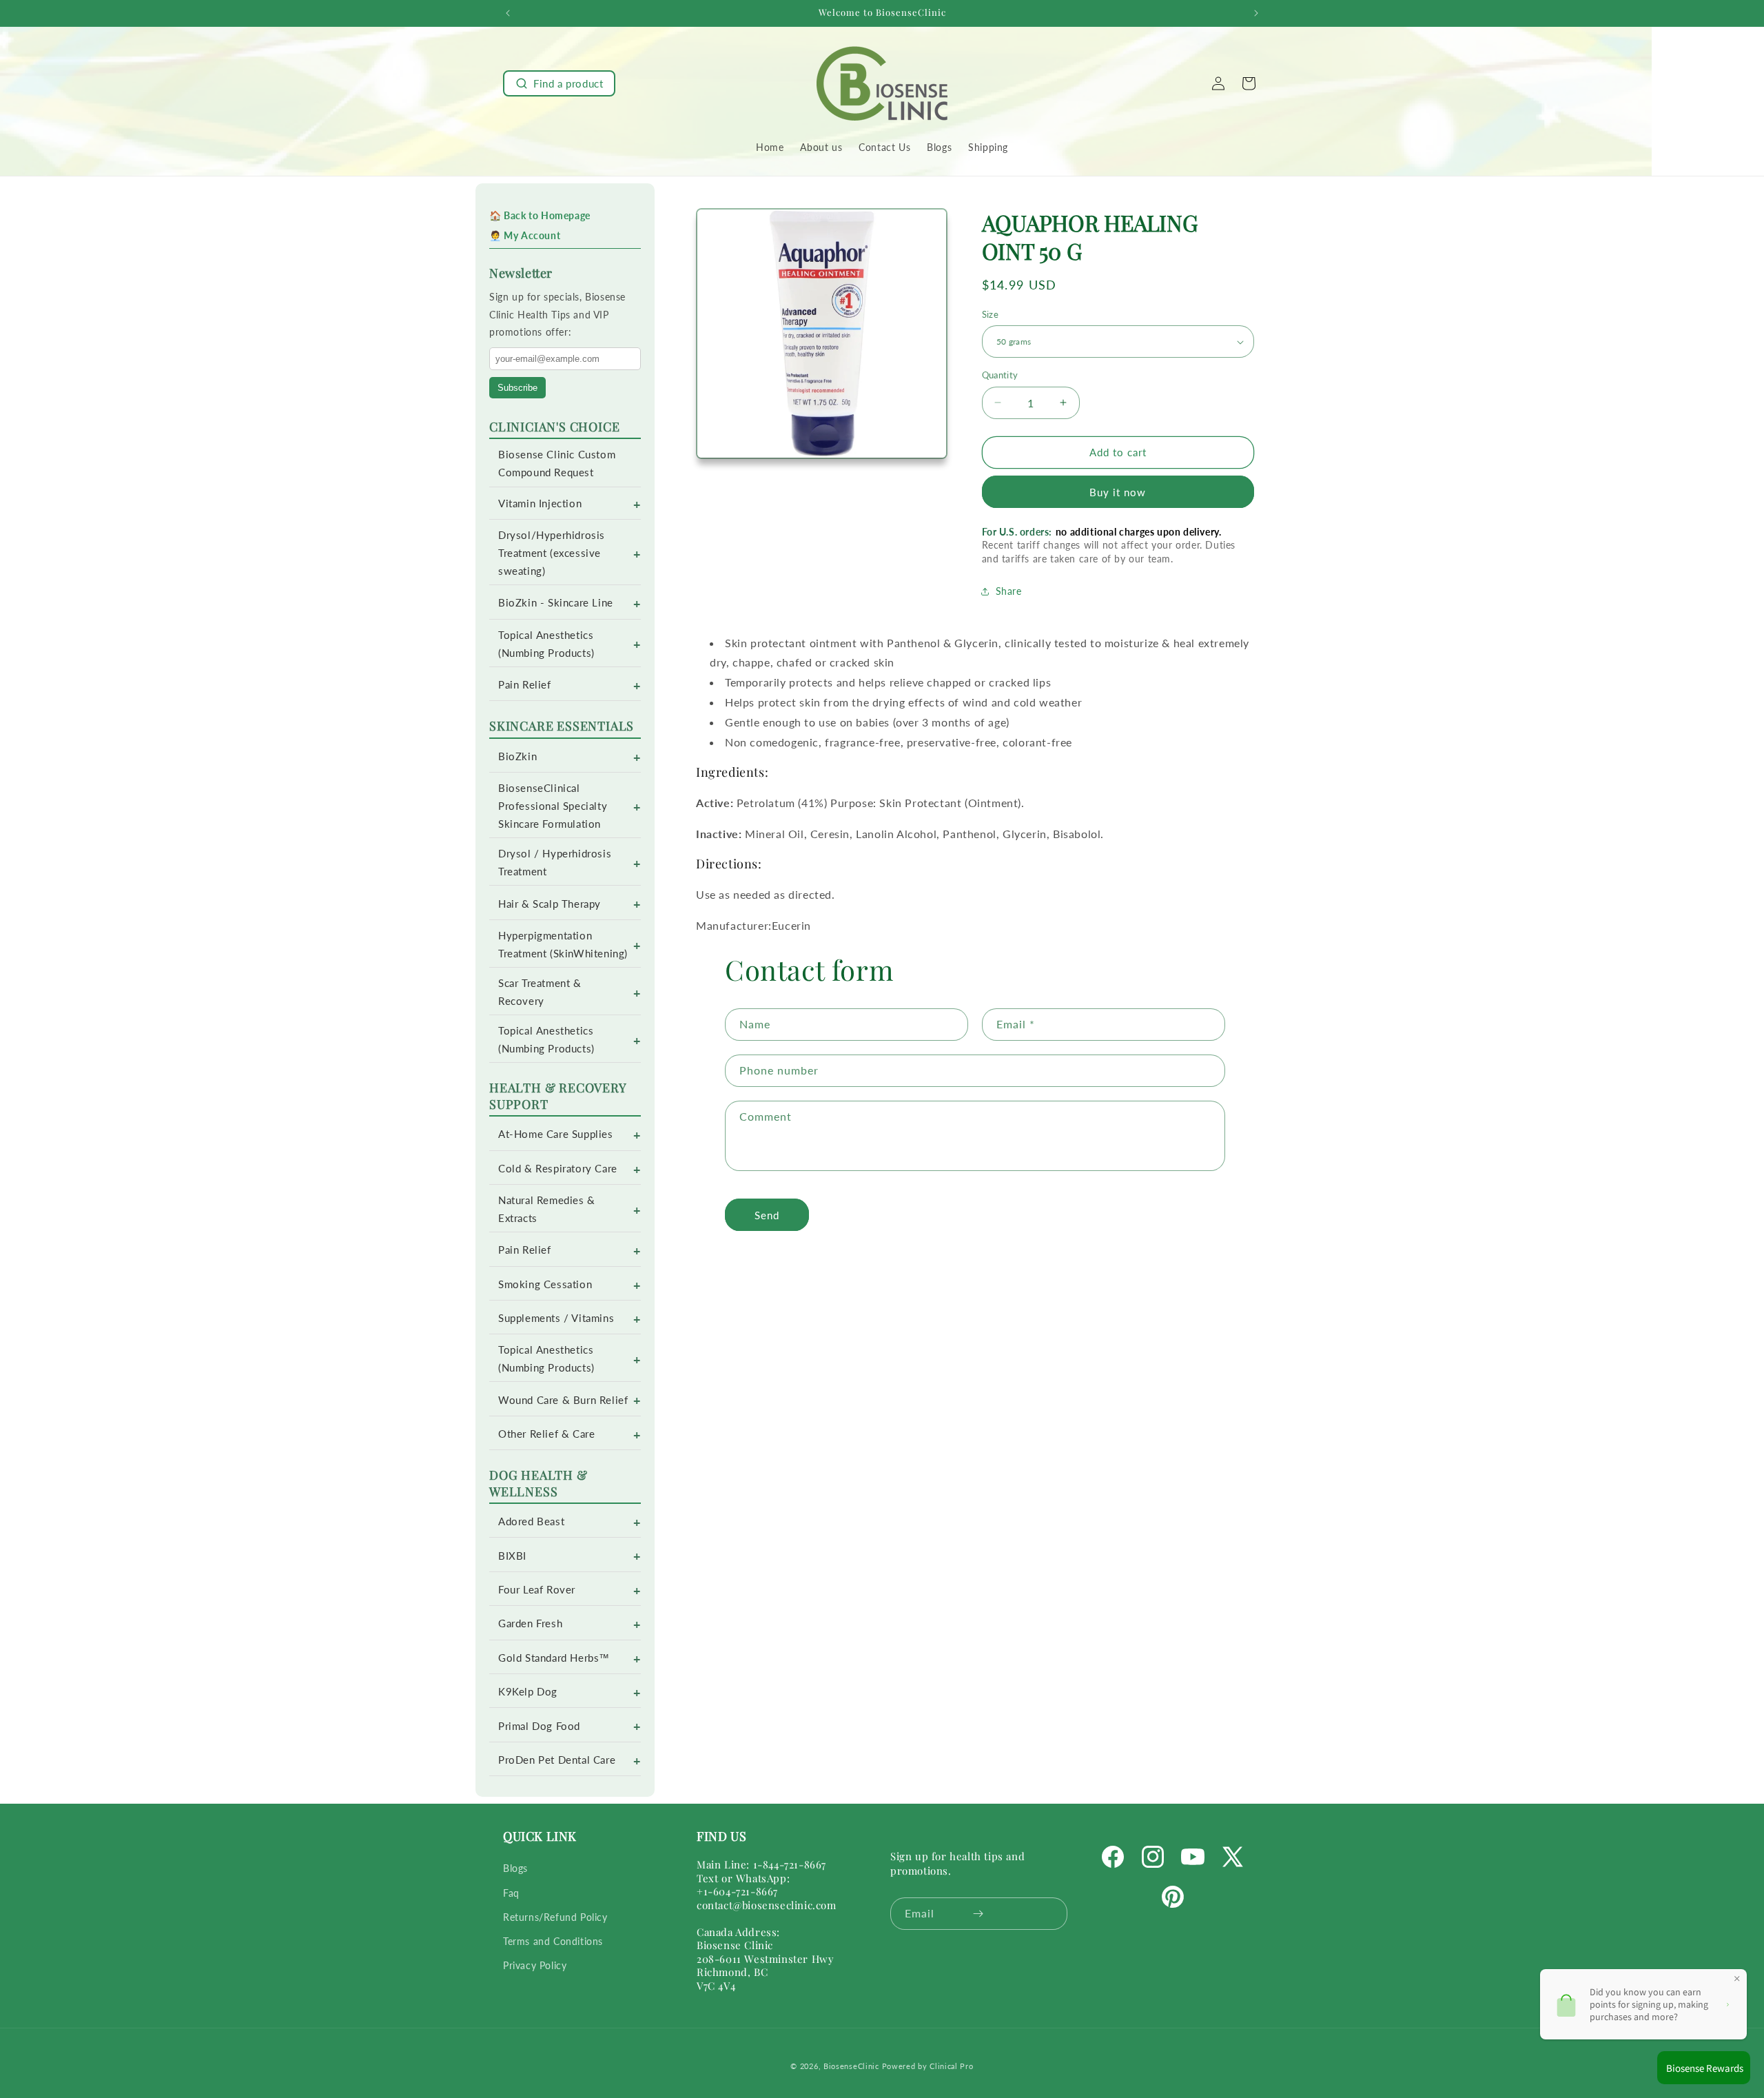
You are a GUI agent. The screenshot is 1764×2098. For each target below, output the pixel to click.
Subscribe (517, 388)
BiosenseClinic (851, 2066)
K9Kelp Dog (528, 1692)
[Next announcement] (1256, 13)
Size (991, 314)
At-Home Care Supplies (556, 1134)
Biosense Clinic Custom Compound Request (557, 464)
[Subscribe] (978, 1914)
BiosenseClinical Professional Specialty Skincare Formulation (553, 806)
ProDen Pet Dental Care (557, 1760)
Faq (511, 1893)
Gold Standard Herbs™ (554, 1658)
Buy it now (1118, 492)
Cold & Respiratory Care (558, 1169)
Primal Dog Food (539, 1726)
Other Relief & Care (546, 1434)
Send (767, 1215)
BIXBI (512, 1556)
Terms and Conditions (553, 1941)
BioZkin (517, 756)
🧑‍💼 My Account (525, 235)
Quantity (1000, 375)
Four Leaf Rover (537, 1590)
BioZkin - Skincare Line (556, 603)
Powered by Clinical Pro (928, 2066)
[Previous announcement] (508, 13)
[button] (559, 83)
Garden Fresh (530, 1623)
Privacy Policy (535, 1965)
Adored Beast (531, 1521)
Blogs (515, 1869)
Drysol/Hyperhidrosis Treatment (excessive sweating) (552, 553)
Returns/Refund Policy (555, 1917)
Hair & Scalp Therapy (550, 904)
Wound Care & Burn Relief (563, 1400)
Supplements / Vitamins (556, 1318)
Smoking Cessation (545, 1284)
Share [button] (1009, 591)
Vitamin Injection (540, 503)
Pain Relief (525, 685)
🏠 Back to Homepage (540, 215)
